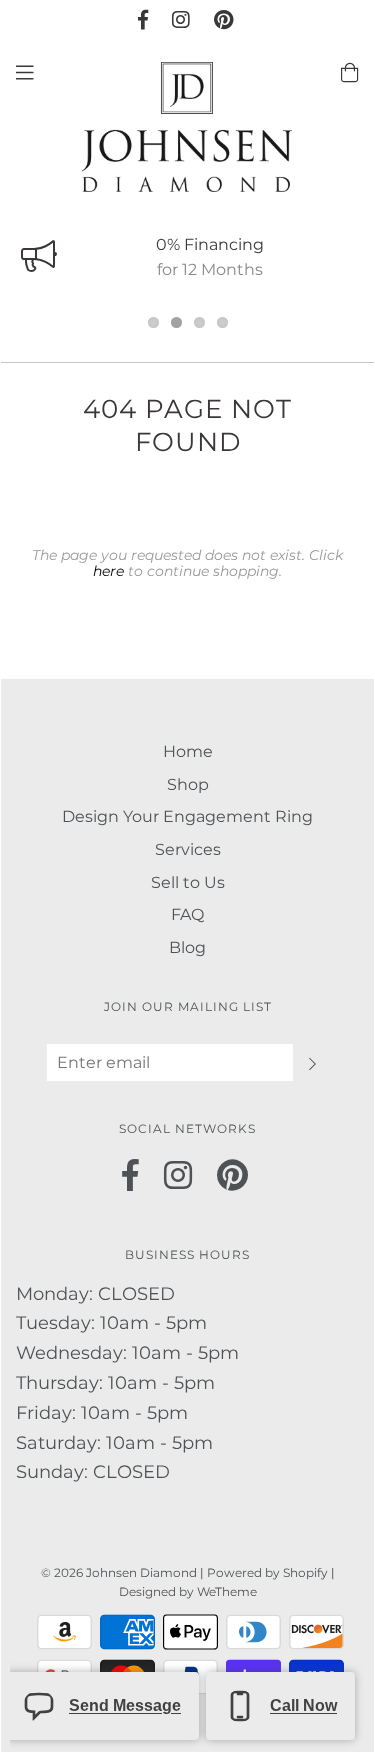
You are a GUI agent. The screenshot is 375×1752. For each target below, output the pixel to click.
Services (188, 849)
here (108, 571)
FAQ (187, 914)
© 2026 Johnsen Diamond (120, 1572)
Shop (188, 784)
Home (188, 751)
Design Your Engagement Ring (187, 816)
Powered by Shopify (267, 1572)
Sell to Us (188, 882)
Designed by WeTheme (188, 1591)
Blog (187, 947)
